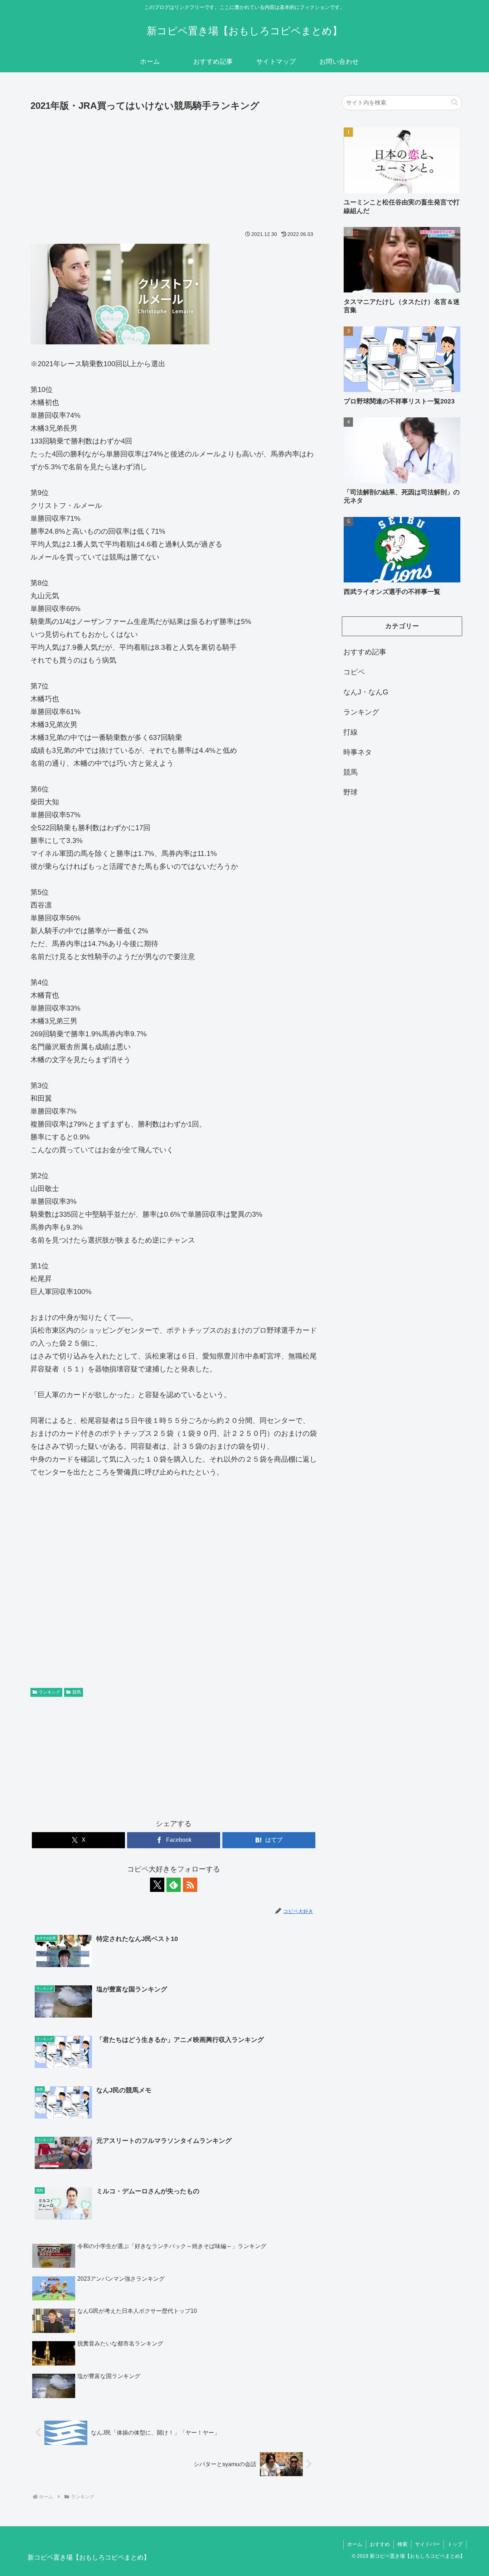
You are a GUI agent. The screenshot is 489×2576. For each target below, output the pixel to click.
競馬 (77, 1692)
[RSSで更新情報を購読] (190, 1885)
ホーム (355, 2544)
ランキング (49, 1692)
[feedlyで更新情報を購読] (174, 1885)
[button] (455, 103)
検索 (402, 2544)
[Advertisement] (174, 168)
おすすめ (380, 2544)
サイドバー (427, 2544)
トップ (455, 2544)
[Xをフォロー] (157, 1885)
